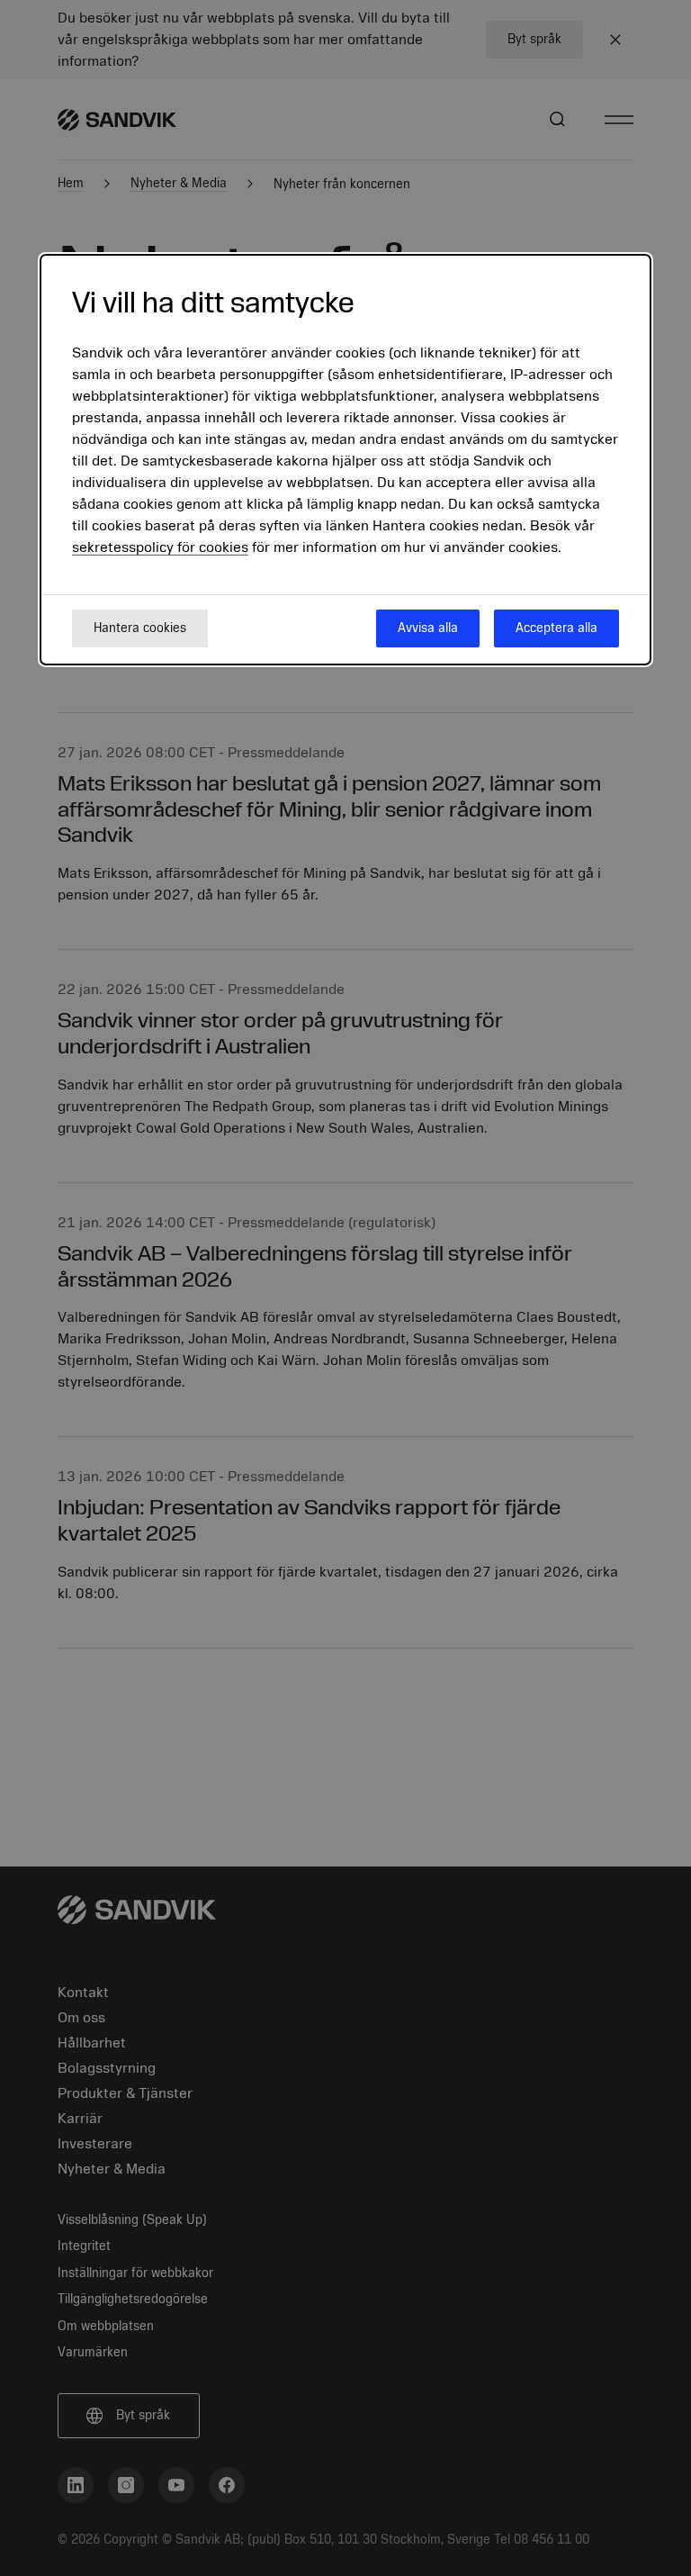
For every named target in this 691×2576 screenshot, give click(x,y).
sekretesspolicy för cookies (160, 547)
